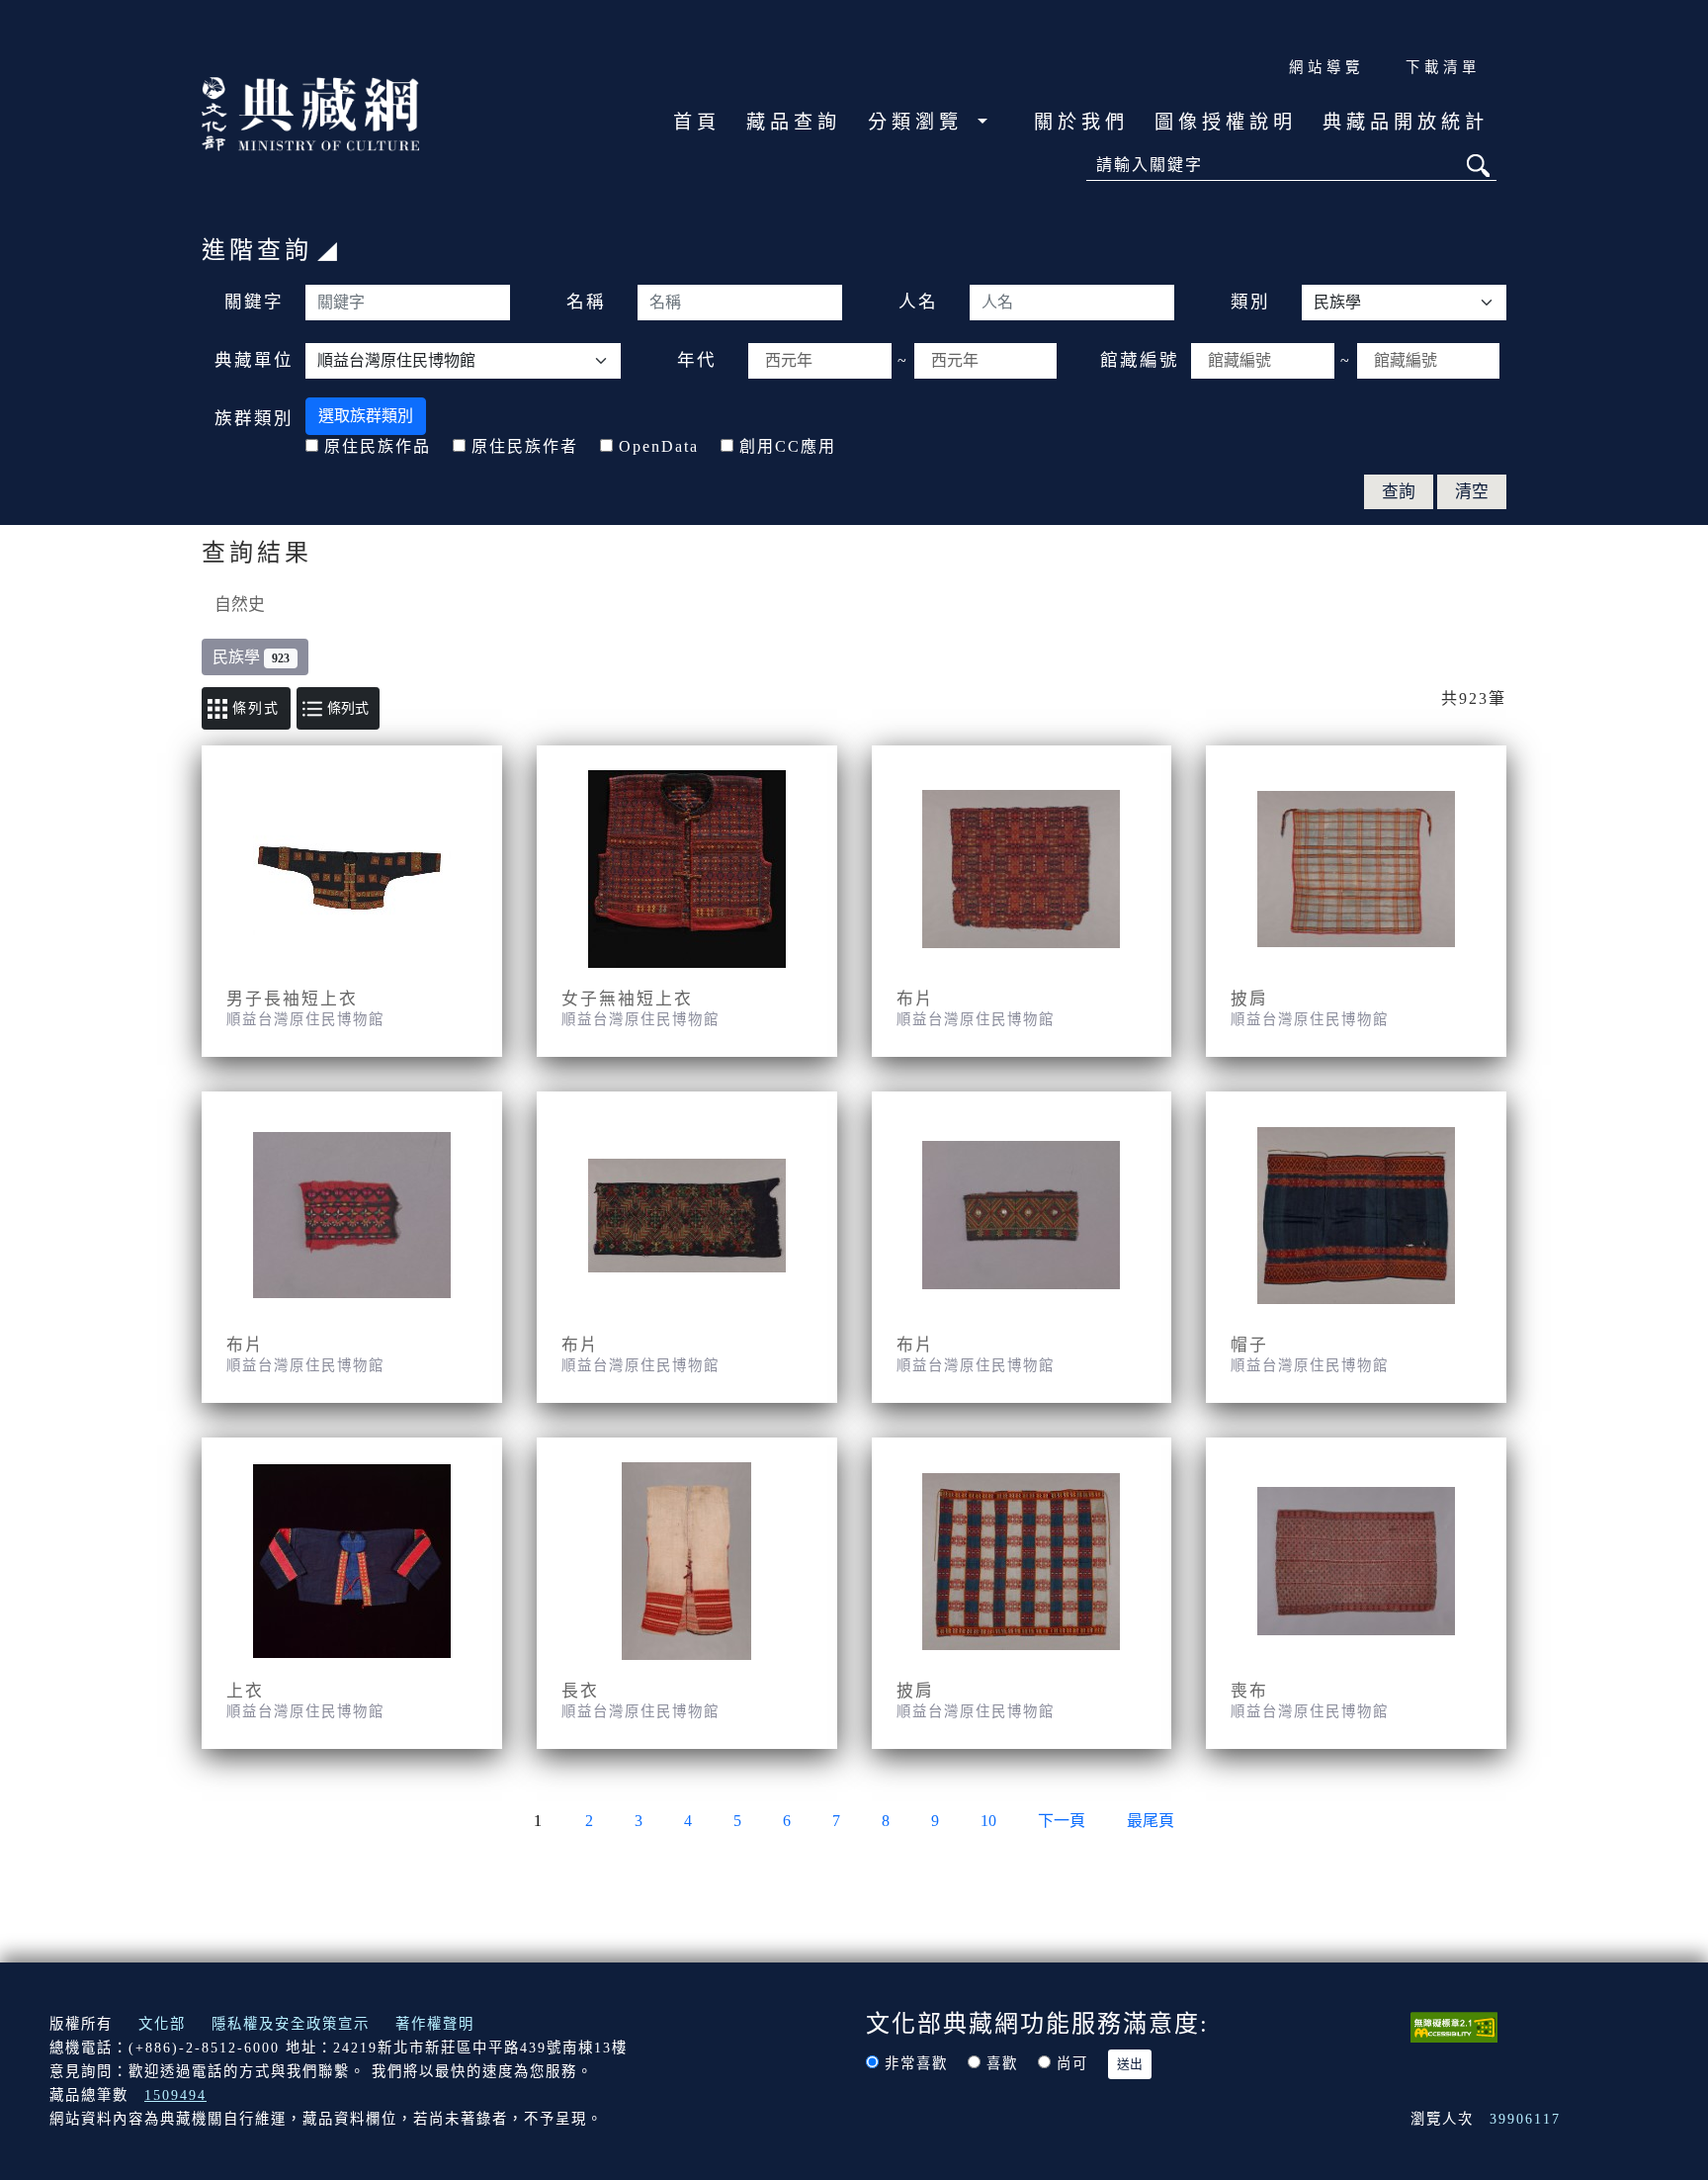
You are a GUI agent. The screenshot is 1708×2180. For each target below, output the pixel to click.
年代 (697, 360)
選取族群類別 (366, 416)
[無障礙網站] (1454, 2025)
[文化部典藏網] (310, 112)
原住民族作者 (525, 446)
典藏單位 (254, 360)
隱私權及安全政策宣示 (291, 2024)
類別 (1250, 302)
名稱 (586, 302)
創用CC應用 (788, 446)
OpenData (659, 446)
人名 (918, 302)
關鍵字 (254, 302)
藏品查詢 (794, 122)
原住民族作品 (378, 446)
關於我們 (1081, 122)
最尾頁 (1151, 1821)
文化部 (162, 2024)
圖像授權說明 (1226, 122)
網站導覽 (1326, 67)
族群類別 (254, 418)
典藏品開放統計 (1406, 122)
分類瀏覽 (920, 122)
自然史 (240, 605)
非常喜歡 (916, 2063)
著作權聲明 (435, 2024)
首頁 (697, 122)
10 (988, 1821)
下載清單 (1443, 67)
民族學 (251, 657)
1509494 (175, 2095)
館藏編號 (1140, 360)
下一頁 (1062, 1821)
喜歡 (1002, 2063)
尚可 (1072, 2063)
